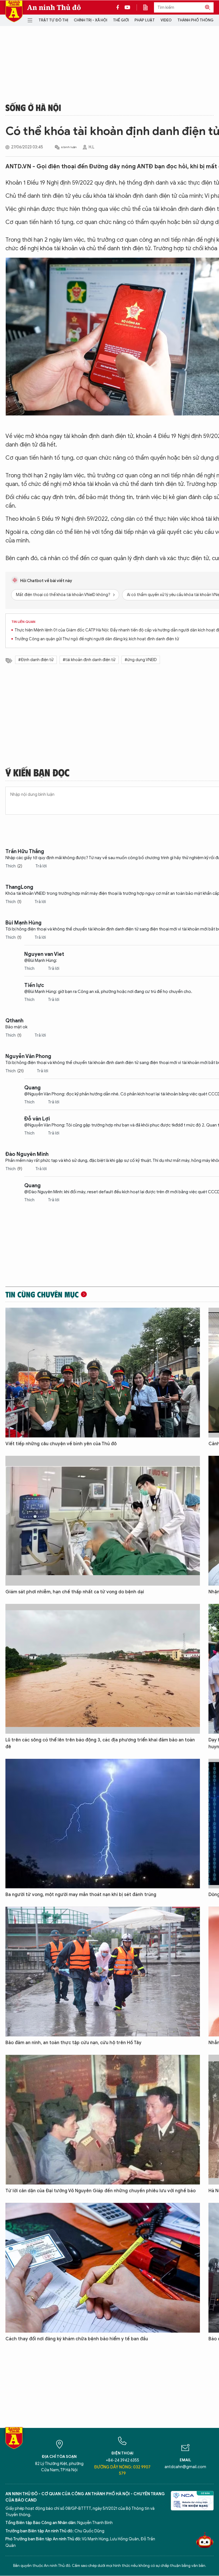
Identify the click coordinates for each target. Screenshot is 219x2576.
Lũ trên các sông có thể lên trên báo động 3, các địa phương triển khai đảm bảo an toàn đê (100, 1743)
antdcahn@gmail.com (185, 2467)
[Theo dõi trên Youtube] (127, 7)
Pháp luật (145, 20)
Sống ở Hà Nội (33, 107)
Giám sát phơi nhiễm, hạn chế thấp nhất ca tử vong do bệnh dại (75, 1592)
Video (166, 20)
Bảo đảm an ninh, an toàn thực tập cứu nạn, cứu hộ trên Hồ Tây (73, 2043)
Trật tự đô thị (53, 20)
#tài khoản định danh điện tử (89, 660)
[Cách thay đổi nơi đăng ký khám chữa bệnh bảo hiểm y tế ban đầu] (103, 2268)
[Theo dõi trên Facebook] (119, 7)
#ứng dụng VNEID (141, 660)
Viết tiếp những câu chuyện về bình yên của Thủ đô (61, 1444)
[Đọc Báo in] (148, 7)
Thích (14, 866)
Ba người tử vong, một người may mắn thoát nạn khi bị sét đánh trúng (81, 1895)
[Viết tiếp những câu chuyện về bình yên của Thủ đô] (103, 1373)
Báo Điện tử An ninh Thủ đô (14, 11)
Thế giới (121, 20)
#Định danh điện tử (36, 660)
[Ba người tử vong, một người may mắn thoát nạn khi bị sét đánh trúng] (103, 1824)
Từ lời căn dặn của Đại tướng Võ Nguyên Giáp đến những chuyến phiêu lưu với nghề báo (101, 2191)
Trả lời (41, 866)
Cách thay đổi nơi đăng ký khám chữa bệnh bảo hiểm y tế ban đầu (77, 2339)
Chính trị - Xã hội (91, 20)
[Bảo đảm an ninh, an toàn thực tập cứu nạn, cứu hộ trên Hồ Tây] (103, 1972)
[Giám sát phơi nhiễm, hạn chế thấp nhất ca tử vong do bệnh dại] (103, 1521)
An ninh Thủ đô (54, 7)
